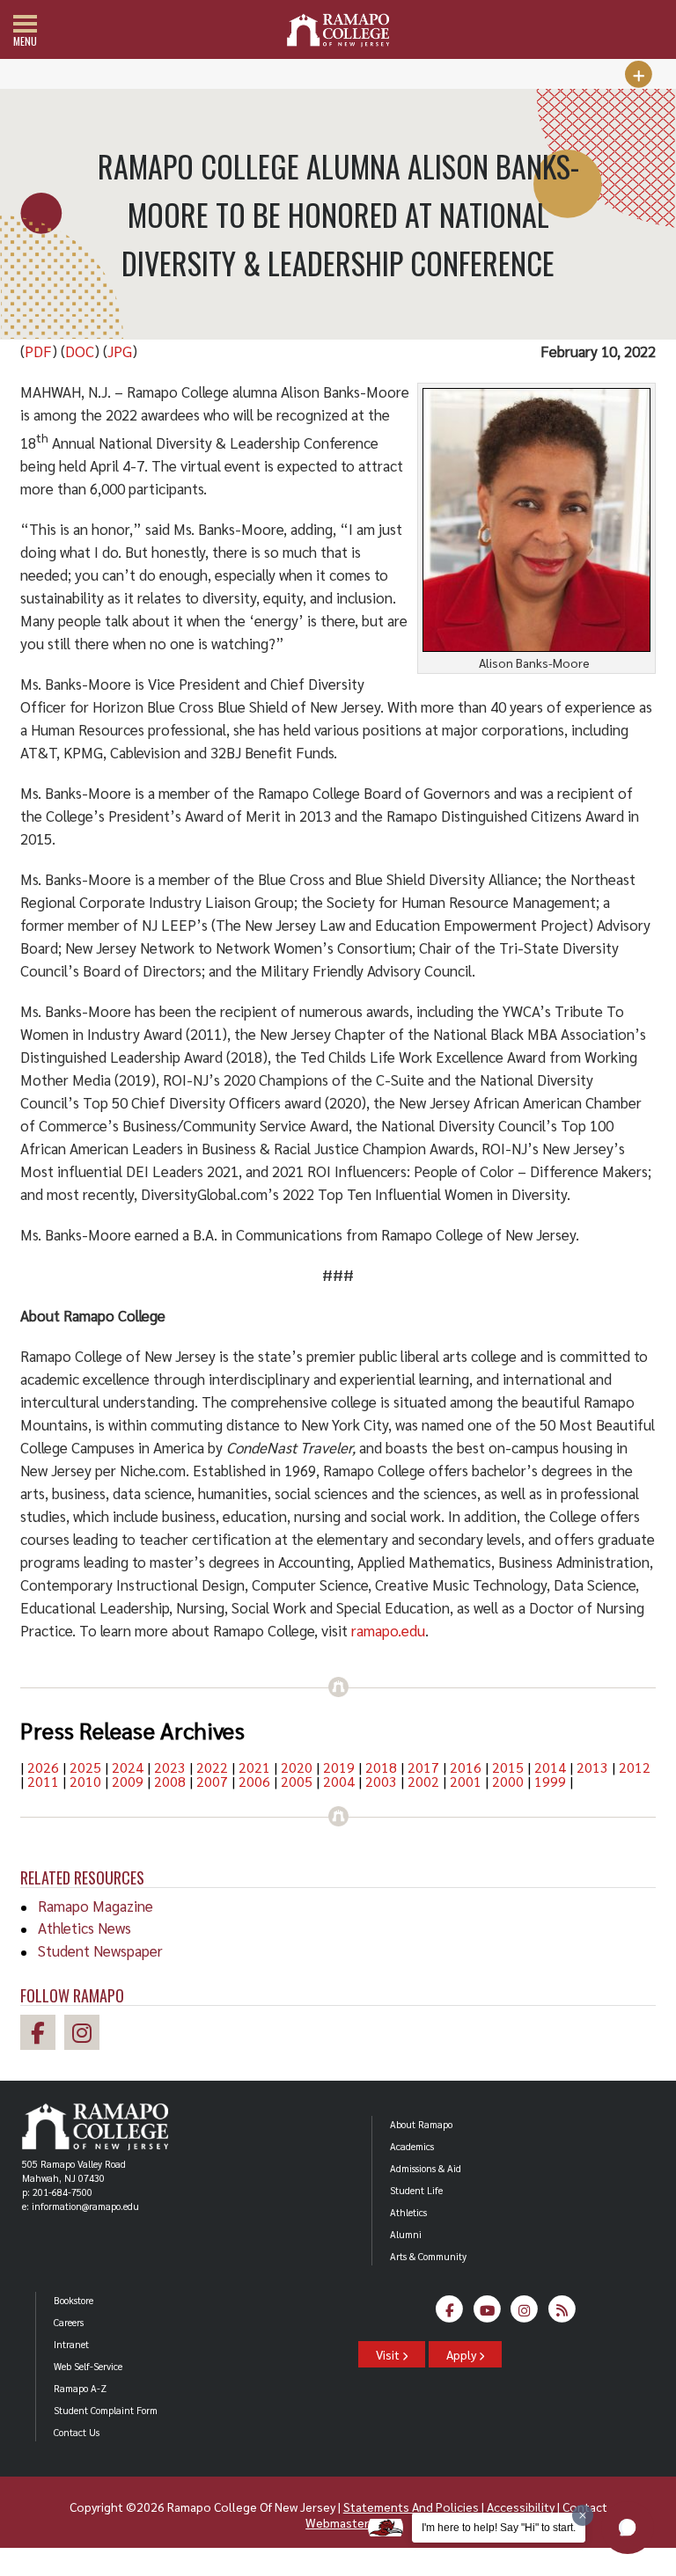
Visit (389, 2354)
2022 (212, 1767)
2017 (423, 1767)
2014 (550, 1767)
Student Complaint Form (106, 2410)
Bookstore (73, 2300)
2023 (170, 1767)
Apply (463, 2354)
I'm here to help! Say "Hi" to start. (499, 2528)
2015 (508, 1767)
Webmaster (337, 2522)
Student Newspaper (100, 1950)
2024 (128, 1767)
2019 (339, 1767)
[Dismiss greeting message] (583, 2515)
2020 (297, 1767)
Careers (69, 2322)
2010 (85, 1781)
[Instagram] (525, 2314)
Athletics (408, 2212)
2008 (170, 1781)
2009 (128, 1781)
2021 (254, 1767)
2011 (43, 1781)
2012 (635, 1767)
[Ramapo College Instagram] (86, 2035)
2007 (212, 1781)
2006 (254, 1781)
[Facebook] (450, 2314)
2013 (592, 1767)
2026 (43, 1767)
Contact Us (77, 2432)
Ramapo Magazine (96, 1906)
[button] (628, 2528)
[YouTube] (487, 2314)
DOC (80, 351)
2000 (508, 1781)
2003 (381, 1781)
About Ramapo (421, 2124)
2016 (466, 1767)
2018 (381, 1767)
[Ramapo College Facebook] (42, 2035)
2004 (339, 1781)
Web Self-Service (88, 2366)
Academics (412, 2146)
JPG (120, 351)
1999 (550, 1781)
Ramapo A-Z (80, 2388)
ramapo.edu (388, 1630)
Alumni (406, 2234)
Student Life (416, 2190)
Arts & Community (428, 2256)
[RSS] (562, 2314)
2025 (85, 1767)
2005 (297, 1781)
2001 (466, 1781)
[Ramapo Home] (338, 30)
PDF (38, 351)
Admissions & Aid (426, 2168)
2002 (423, 1781)
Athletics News (84, 1928)
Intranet (71, 2344)
